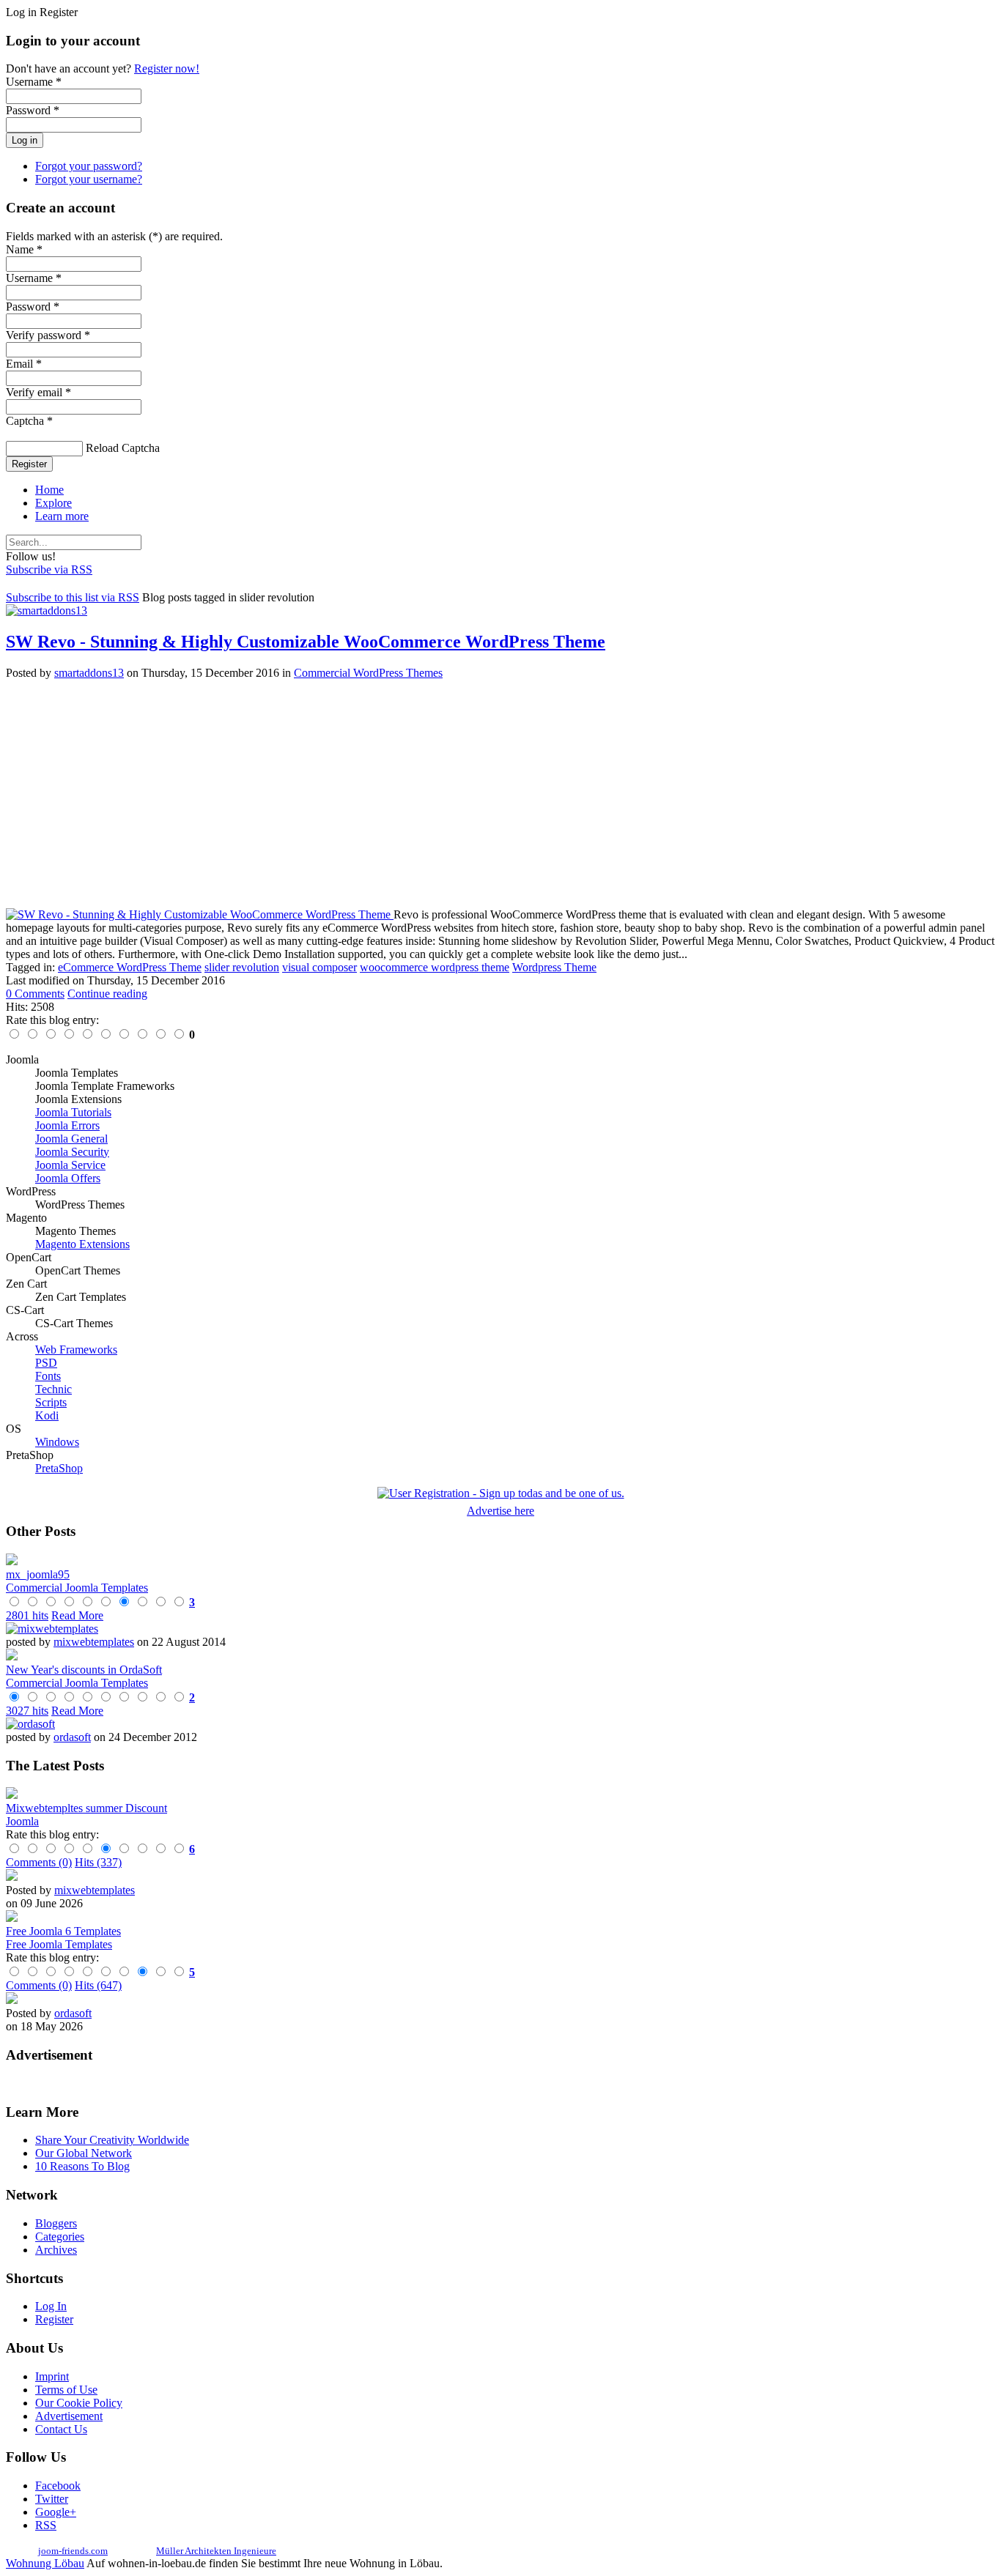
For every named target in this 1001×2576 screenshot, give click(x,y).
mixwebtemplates (94, 1642)
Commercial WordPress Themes (368, 673)
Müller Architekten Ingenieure (216, 2551)
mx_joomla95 (38, 1574)
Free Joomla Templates (59, 1944)
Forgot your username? (89, 179)
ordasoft (72, 1737)
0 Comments (35, 994)
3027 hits (27, 1711)
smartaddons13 (89, 673)
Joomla (22, 1821)
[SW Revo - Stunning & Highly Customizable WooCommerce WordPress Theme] (200, 914)
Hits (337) (98, 1862)
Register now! (167, 68)
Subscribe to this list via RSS (73, 597)
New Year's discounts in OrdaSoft (84, 1670)
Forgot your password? (89, 166)
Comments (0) (39, 1862)
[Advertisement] (446, 794)
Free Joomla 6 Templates (63, 1931)
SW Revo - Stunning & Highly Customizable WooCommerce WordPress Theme (306, 642)
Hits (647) (98, 1985)
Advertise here (500, 1511)
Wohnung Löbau (45, 2563)
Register (29, 464)
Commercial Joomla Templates (77, 1588)
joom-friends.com (73, 2551)
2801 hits (27, 1615)
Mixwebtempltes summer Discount (86, 1808)
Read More (77, 1615)
